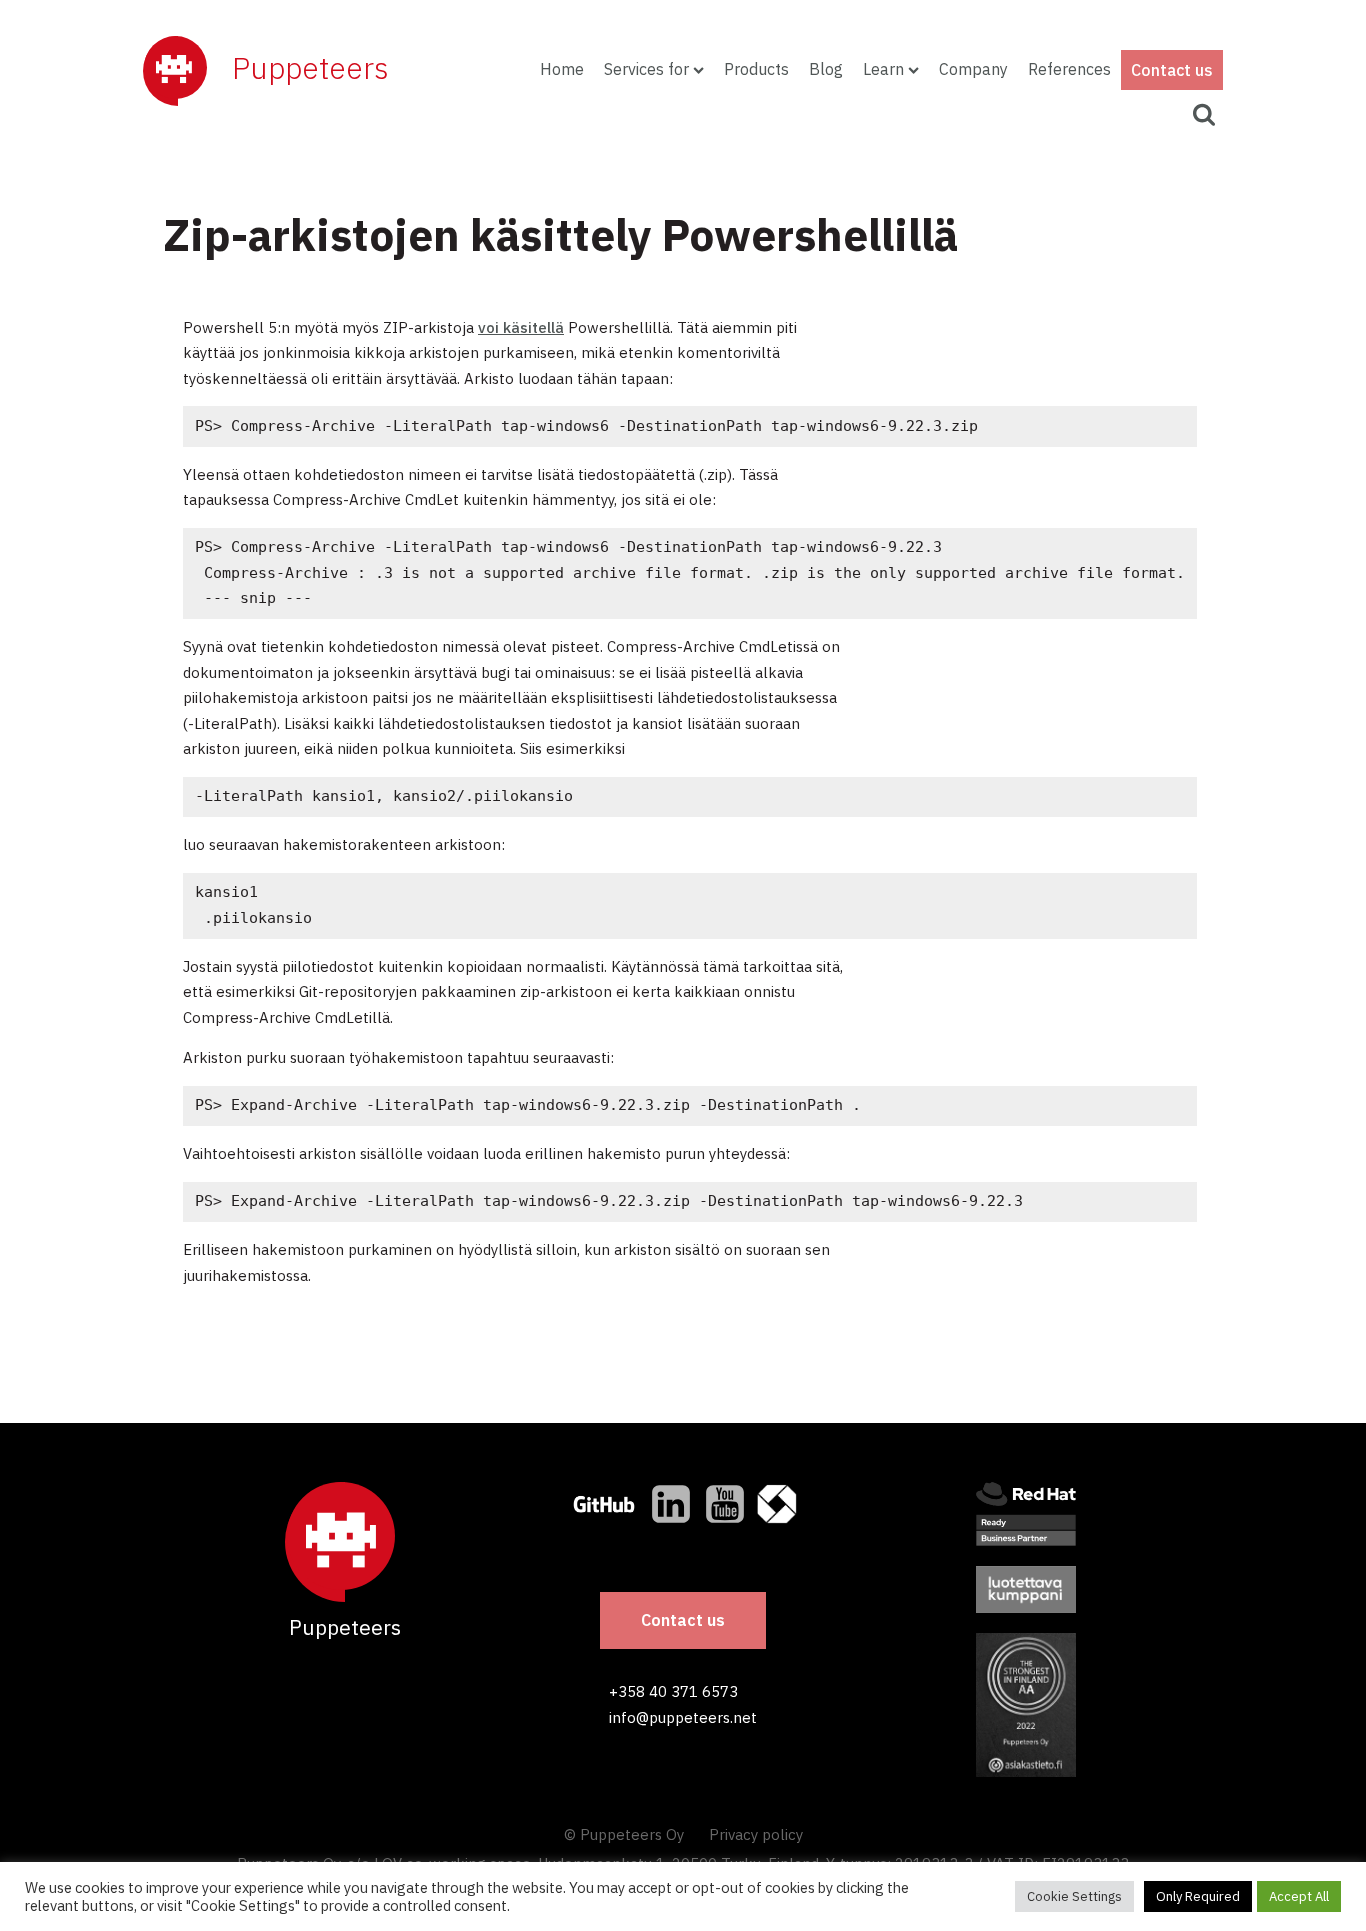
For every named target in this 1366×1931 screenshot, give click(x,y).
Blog (826, 69)
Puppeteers (310, 67)
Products (756, 69)
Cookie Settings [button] (1074, 1896)
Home (562, 69)
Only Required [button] (1198, 1896)
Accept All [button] (1299, 1896)
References (1069, 69)
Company (973, 69)
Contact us (1172, 70)
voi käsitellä (521, 327)
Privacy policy (756, 1834)
